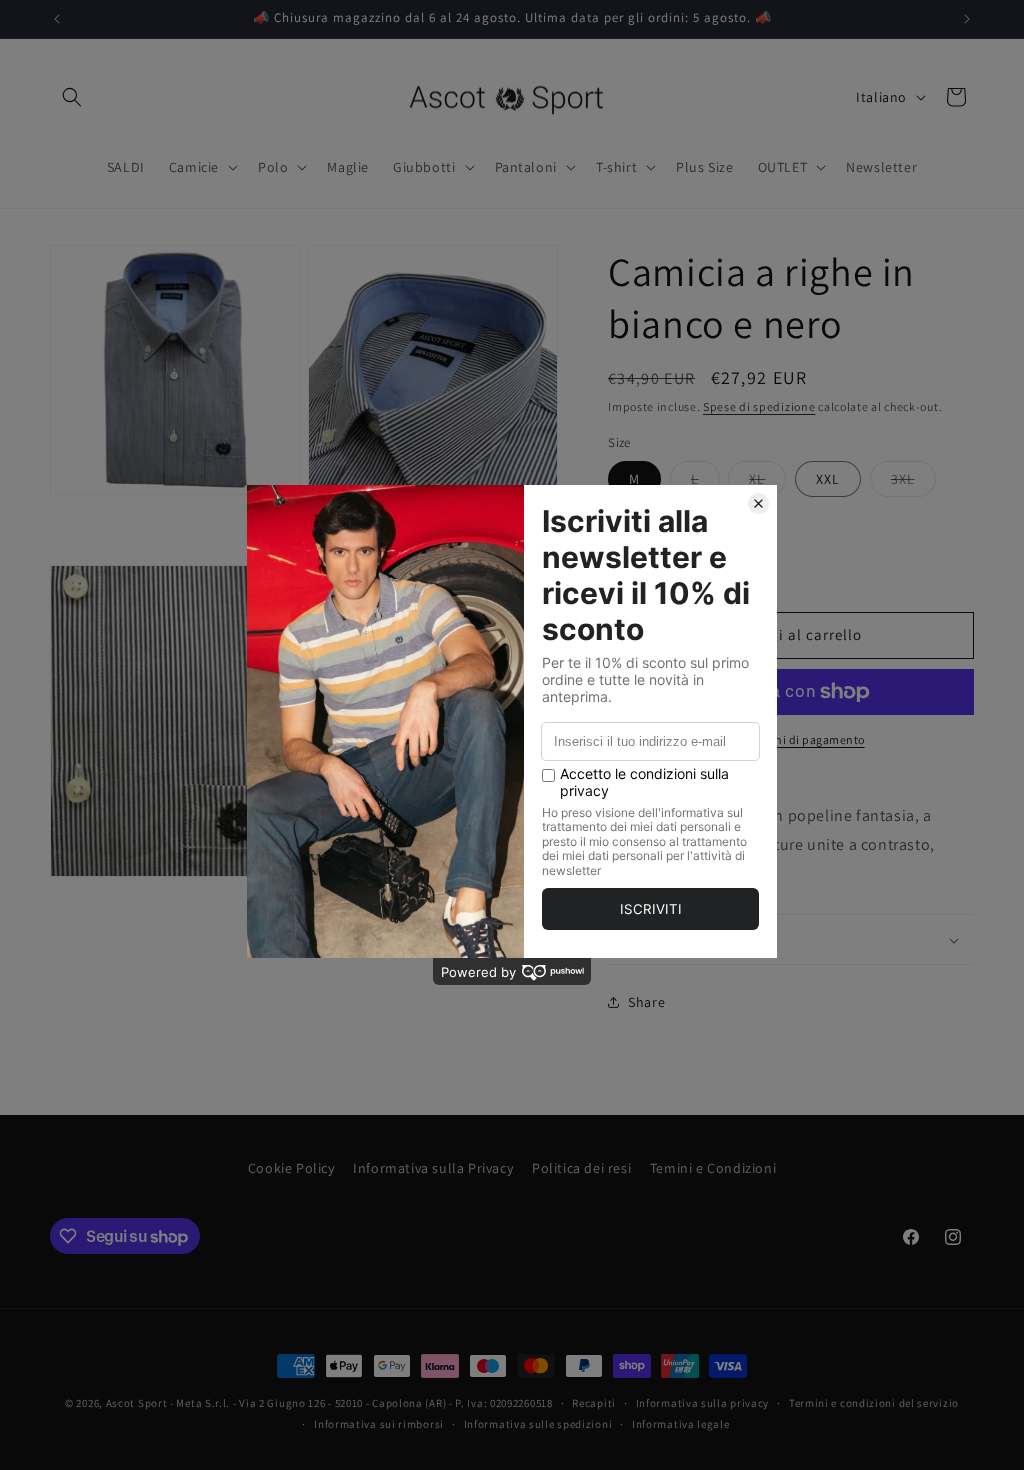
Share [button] (646, 1002)
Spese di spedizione (759, 406)
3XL (913, 483)
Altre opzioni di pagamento (791, 739)
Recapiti (594, 1403)
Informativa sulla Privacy (433, 1168)
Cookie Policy (291, 1168)
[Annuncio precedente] (57, 19)
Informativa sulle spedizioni (538, 1424)
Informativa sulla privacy (703, 1403)
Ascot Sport (137, 1403)
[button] (72, 97)
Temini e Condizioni (713, 1168)
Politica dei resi (581, 1168)
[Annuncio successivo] (967, 19)
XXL (828, 479)
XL (767, 483)
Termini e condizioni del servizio (874, 1403)
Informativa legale (681, 1424)
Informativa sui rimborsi (379, 1424)
